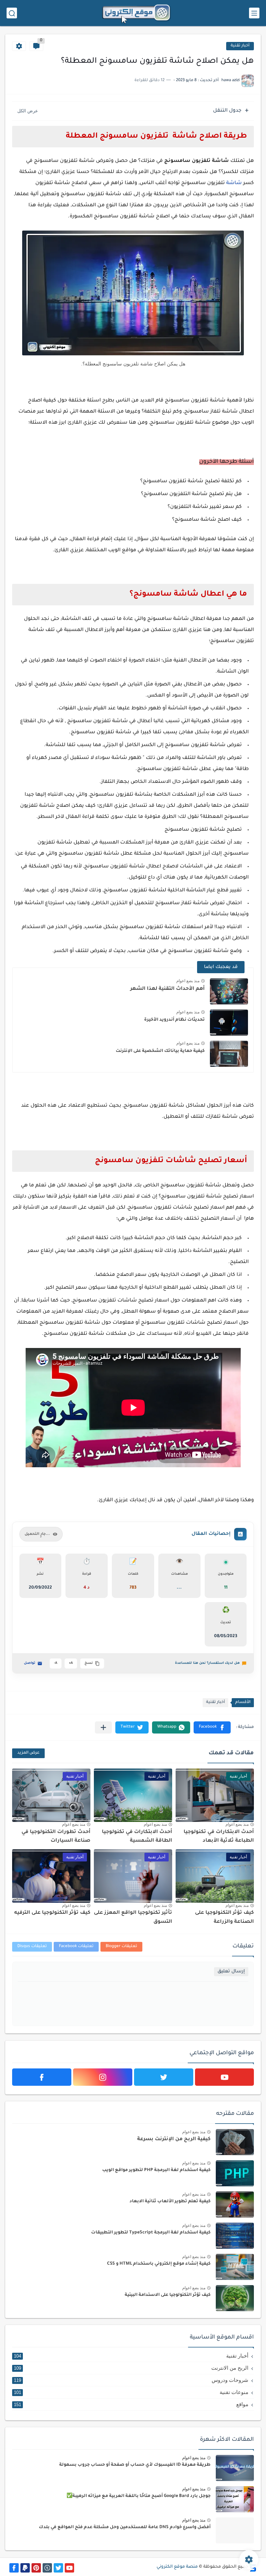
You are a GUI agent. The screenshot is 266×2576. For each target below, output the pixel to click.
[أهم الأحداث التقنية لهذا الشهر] (229, 991)
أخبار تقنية (240, 46)
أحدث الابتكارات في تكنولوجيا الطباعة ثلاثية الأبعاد (219, 1837)
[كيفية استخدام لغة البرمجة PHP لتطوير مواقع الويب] (235, 2173)
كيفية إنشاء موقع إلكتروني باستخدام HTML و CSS (159, 2264)
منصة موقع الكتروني (177, 2567)
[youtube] (225, 2077)
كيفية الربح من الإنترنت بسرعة (174, 2140)
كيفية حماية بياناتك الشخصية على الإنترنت (160, 1051)
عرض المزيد (28, 1753)
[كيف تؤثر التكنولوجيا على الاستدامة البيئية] (235, 2298)
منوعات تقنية (131, 2392)
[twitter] (164, 2077)
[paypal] (25, 2568)
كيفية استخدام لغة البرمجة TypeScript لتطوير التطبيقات (151, 2233)
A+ (71, 1663)
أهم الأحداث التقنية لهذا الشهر (167, 989)
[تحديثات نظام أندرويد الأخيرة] (229, 1023)
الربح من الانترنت (131, 2368)
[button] (212, 1727)
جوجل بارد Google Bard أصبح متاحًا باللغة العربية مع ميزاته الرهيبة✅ (139, 2496)
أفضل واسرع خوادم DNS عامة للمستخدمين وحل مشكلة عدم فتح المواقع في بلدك (125, 2527)
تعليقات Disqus (32, 1947)
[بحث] (12, 13)
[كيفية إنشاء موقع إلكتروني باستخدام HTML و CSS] (235, 2267)
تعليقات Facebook (76, 1947)
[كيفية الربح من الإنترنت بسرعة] (235, 2142)
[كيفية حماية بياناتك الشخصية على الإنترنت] (229, 1054)
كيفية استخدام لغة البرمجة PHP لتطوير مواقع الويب (156, 2170)
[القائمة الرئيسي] (254, 13)
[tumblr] (47, 2568)
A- (56, 1663)
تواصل (30, 1663)
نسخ (89, 1663)
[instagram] (103, 2077)
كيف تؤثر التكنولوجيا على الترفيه (52, 1913)
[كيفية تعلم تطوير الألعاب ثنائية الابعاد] (235, 2205)
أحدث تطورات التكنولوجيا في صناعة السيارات (56, 1837)
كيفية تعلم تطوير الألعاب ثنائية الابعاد (170, 2202)
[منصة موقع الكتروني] (136, 13)
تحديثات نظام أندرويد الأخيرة (174, 1020)
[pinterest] (36, 2568)
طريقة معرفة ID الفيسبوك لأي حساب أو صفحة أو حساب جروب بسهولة (135, 2465)
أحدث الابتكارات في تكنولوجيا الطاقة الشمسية (137, 1837)
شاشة (235, 183)
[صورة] (235, 2468)
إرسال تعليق (231, 1972)
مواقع (131, 2404)
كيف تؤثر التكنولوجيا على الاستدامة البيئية (168, 2295)
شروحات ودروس (131, 2380)
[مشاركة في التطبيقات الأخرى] (103, 1727)
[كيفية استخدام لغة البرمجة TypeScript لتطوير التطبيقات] (235, 2236)
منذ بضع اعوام (188, 981)
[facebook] (42, 2077)
